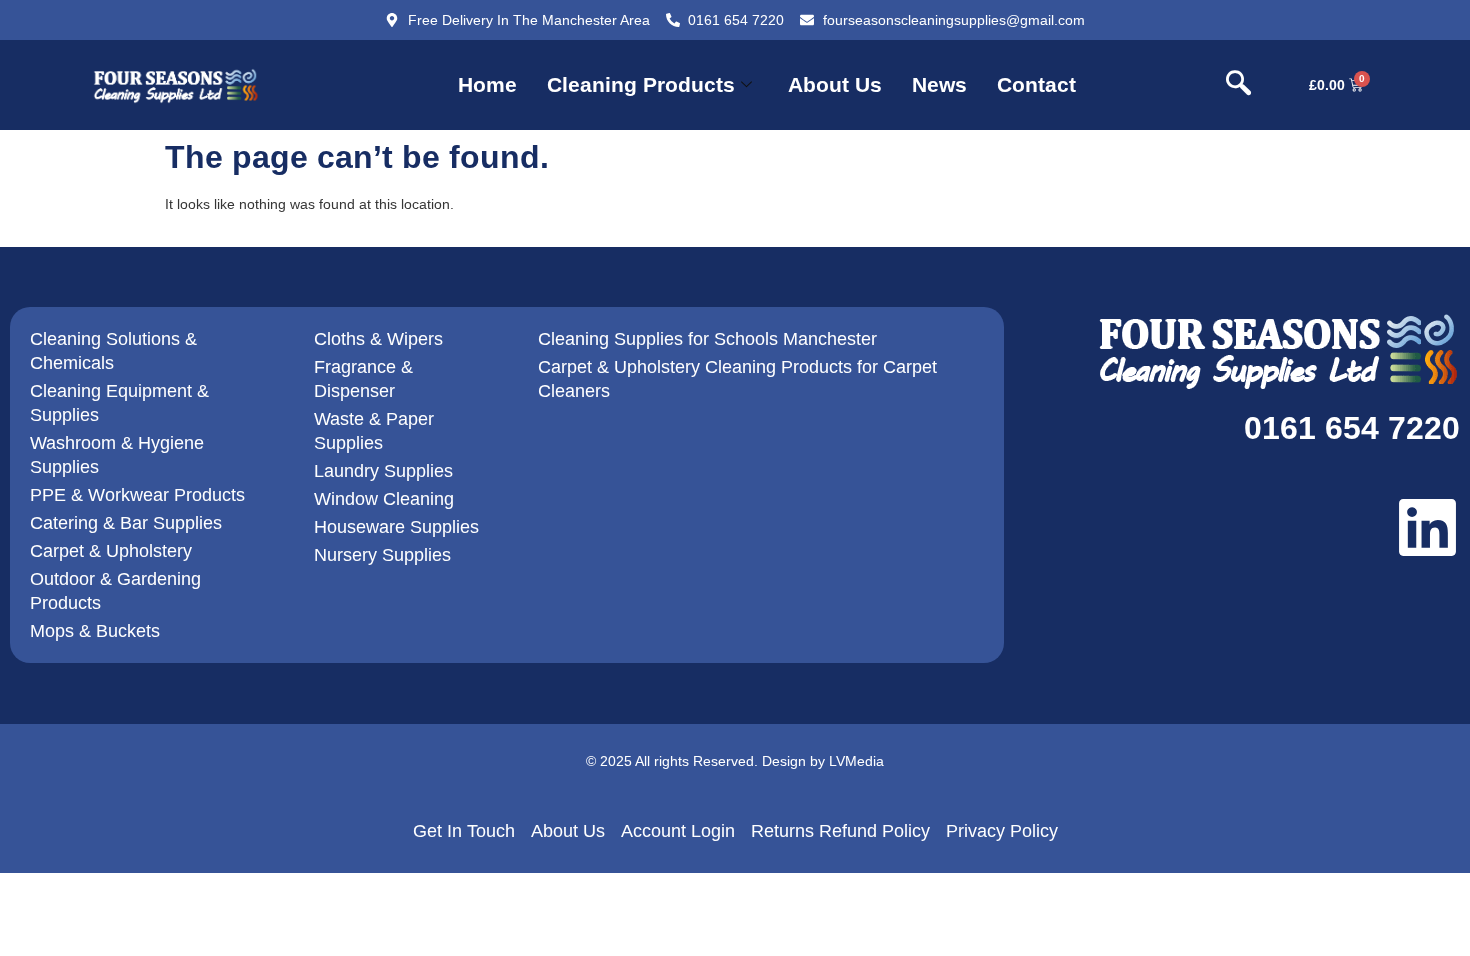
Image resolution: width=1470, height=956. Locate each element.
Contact (1036, 84)
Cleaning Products (641, 84)
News (939, 84)
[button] (1239, 85)
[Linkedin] (1427, 527)
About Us (835, 84)
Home (487, 84)
